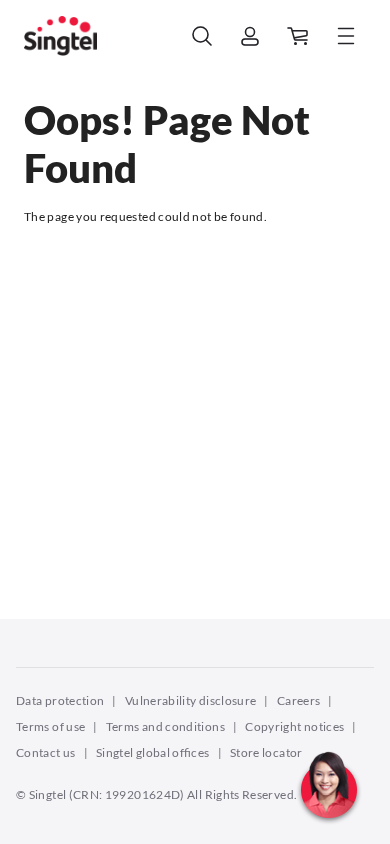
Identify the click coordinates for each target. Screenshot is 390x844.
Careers (299, 700)
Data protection (60, 700)
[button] (329, 829)
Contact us (46, 752)
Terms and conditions (165, 726)
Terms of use (50, 726)
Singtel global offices (153, 752)
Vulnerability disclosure (191, 700)
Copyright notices (294, 726)
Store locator (266, 752)
